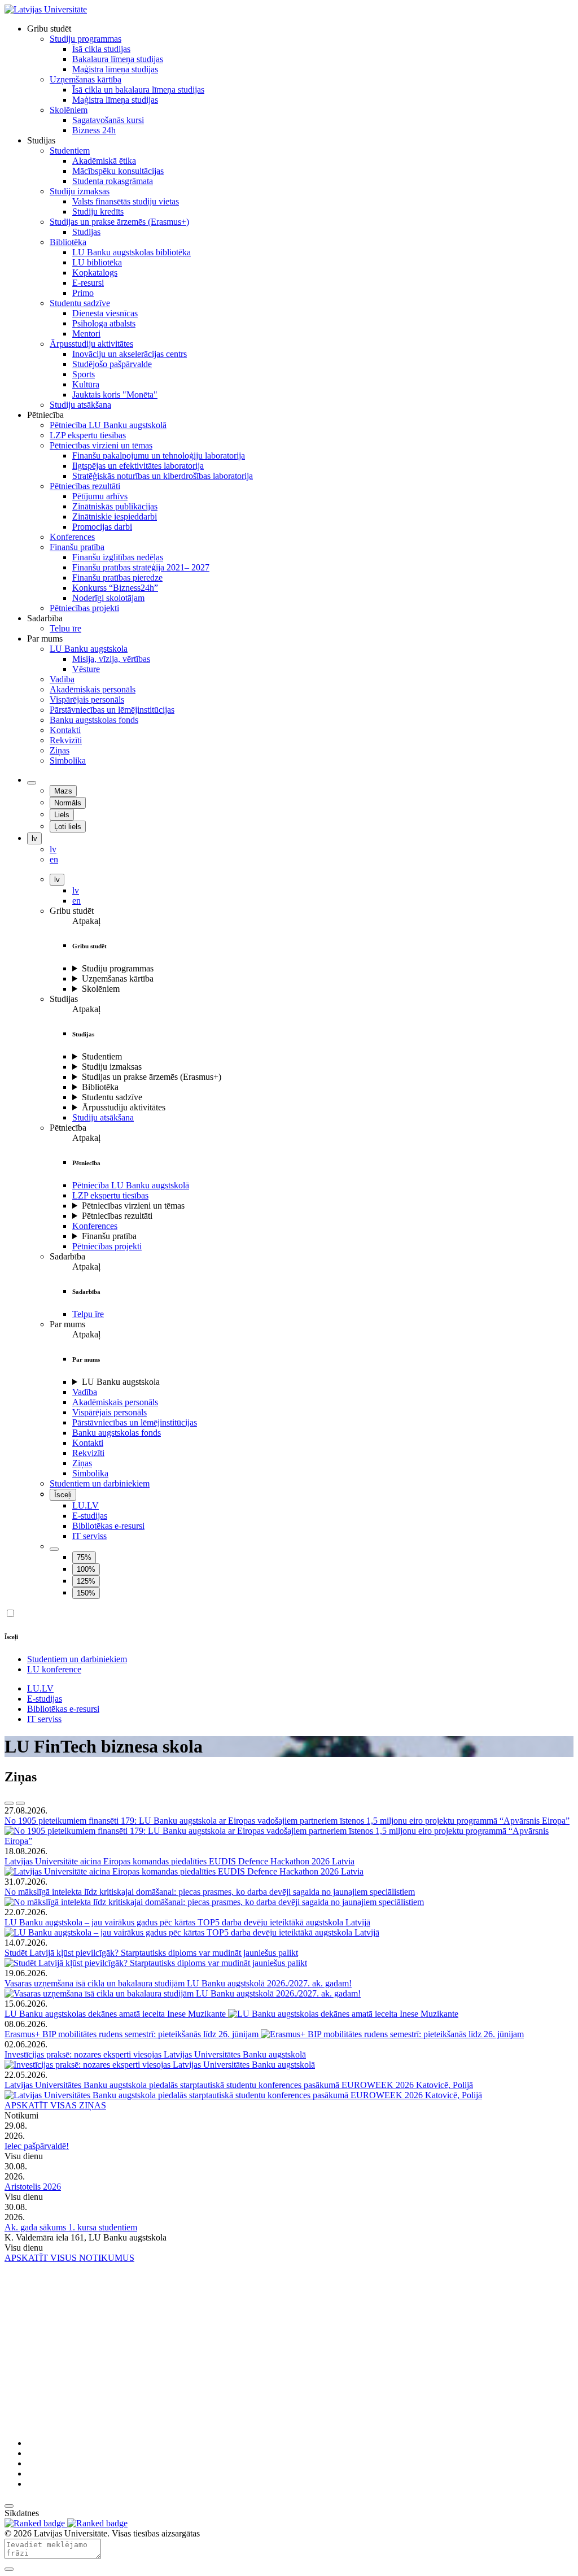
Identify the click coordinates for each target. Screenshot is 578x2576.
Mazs (63, 791)
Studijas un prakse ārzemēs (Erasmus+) (152, 1077)
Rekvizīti (88, 1453)
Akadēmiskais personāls (115, 1402)
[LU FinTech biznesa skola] (46, 9)
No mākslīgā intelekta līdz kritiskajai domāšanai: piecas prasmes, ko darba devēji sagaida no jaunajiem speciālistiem (210, 1892)
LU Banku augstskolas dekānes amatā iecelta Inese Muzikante (116, 2014)
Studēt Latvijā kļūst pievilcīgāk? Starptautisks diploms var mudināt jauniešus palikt (151, 1953)
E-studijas (90, 1516)
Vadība (85, 1392)
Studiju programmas (118, 968)
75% (84, 1557)
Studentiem (102, 1056)
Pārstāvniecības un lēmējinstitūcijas (135, 1422)
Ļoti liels (68, 827)
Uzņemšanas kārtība (118, 978)
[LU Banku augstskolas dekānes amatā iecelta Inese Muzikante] (343, 2014)
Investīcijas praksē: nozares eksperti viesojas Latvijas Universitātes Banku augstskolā (155, 2054)
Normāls (68, 803)
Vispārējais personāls (110, 1412)
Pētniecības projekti (107, 1246)
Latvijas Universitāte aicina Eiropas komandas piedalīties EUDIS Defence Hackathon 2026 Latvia (179, 1861)
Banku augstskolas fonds (117, 1433)
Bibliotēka (100, 1087)
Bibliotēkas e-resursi (108, 1526)
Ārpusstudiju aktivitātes (124, 1107)
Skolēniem (101, 989)
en (76, 901)
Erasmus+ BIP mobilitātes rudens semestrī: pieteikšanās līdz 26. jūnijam (133, 2034)
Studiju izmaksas (112, 1067)
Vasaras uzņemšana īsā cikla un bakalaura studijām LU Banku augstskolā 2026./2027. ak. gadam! (178, 1983)
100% (86, 1569)
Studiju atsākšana (103, 1117)
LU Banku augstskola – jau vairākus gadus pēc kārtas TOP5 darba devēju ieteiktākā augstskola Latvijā (187, 1922)
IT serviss (89, 1536)
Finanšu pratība (109, 1236)
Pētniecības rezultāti (117, 1216)
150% (86, 1593)
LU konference (54, 1669)
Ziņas (82, 1463)
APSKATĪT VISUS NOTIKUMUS (69, 2258)
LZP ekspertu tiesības (110, 1195)
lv (34, 838)
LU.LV (86, 1505)
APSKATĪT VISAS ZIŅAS (55, 2105)
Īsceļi (63, 1495)
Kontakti (88, 1443)
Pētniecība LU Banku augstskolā (131, 1185)
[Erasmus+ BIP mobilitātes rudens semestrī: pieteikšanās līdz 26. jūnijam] (392, 2034)
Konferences (95, 1226)
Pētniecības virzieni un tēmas (133, 1206)
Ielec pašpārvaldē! (37, 2146)
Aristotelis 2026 (33, 2187)
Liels (62, 815)
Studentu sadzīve (112, 1097)
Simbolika (90, 1473)
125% (86, 1581)
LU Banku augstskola (121, 1382)
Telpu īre (88, 1314)
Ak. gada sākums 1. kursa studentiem (71, 2227)
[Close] (9, 2569)
